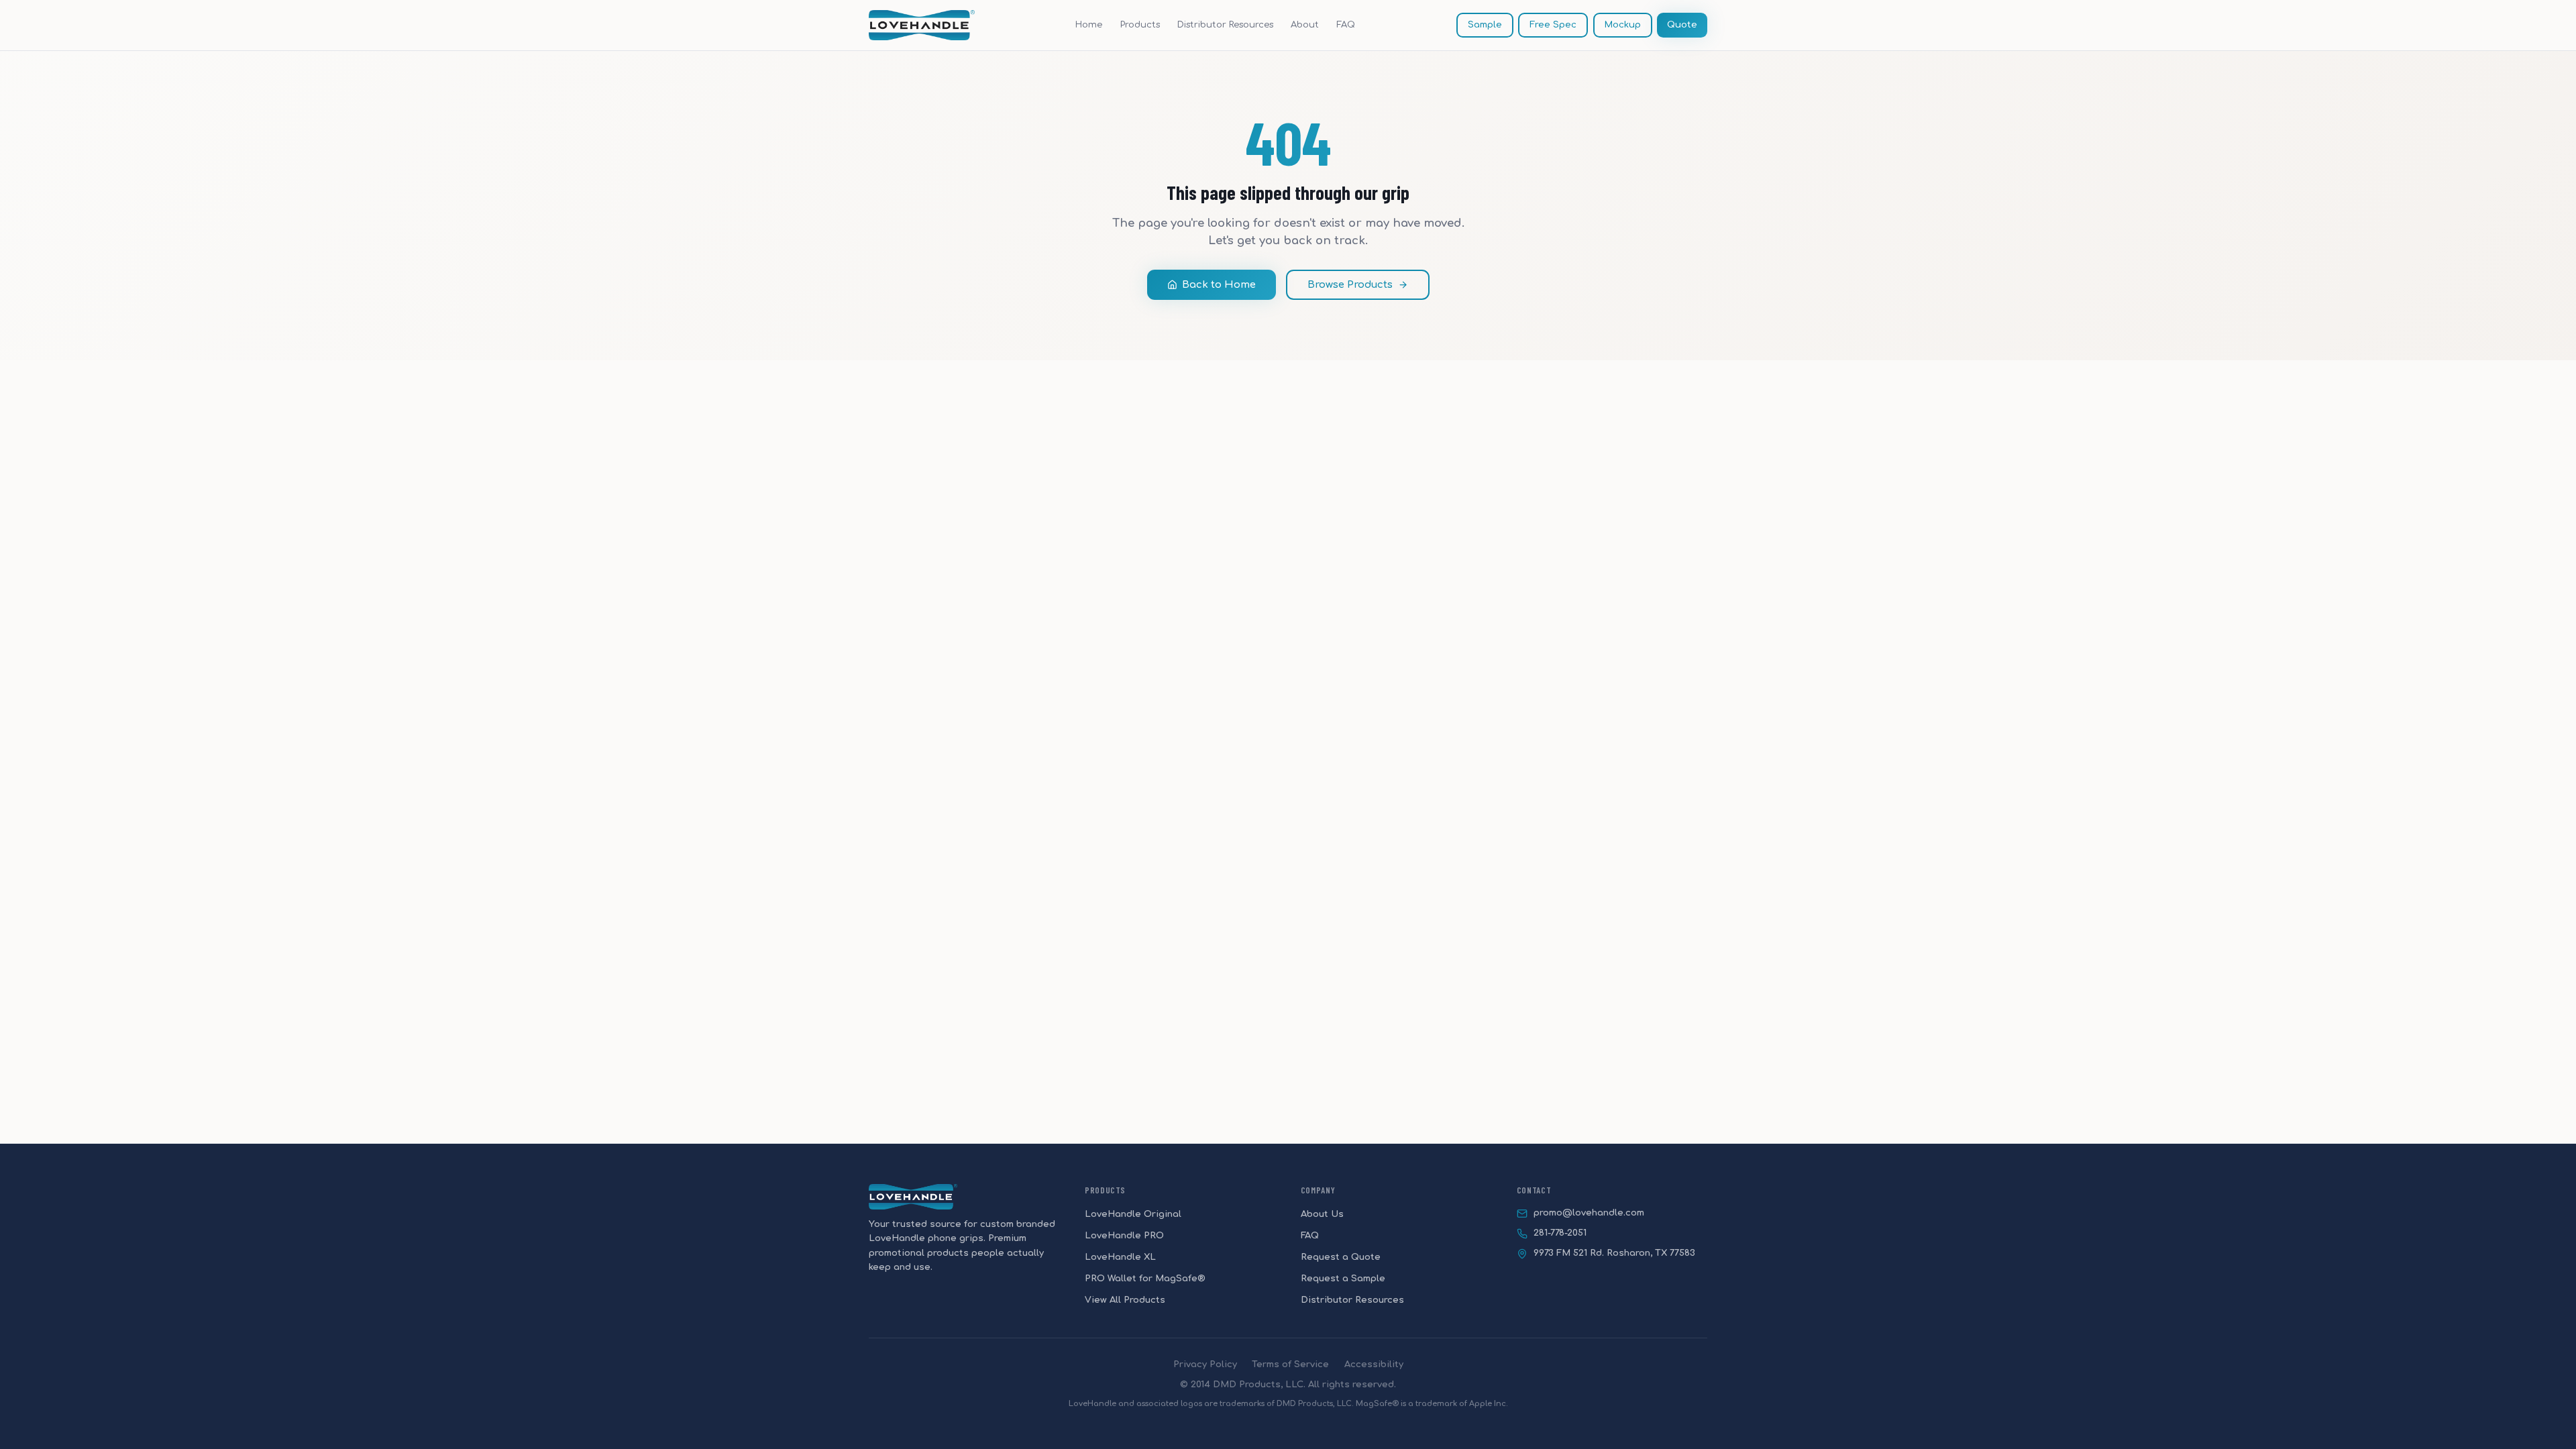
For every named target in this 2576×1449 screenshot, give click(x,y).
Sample (1485, 24)
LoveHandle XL (1120, 1257)
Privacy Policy (1205, 1364)
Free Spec (1553, 24)
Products (1140, 24)
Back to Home (1219, 285)
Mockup (1623, 24)
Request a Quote (1341, 1257)
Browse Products (1350, 285)
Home (1089, 24)
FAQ (1346, 24)
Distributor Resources (1225, 24)
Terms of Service (1290, 1364)
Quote (1682, 24)
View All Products (1125, 1300)
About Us (1322, 1214)
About (1305, 24)
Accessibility (1374, 1364)
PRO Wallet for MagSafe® (1145, 1278)
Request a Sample (1343, 1278)
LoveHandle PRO (1124, 1235)
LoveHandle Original (1133, 1214)
